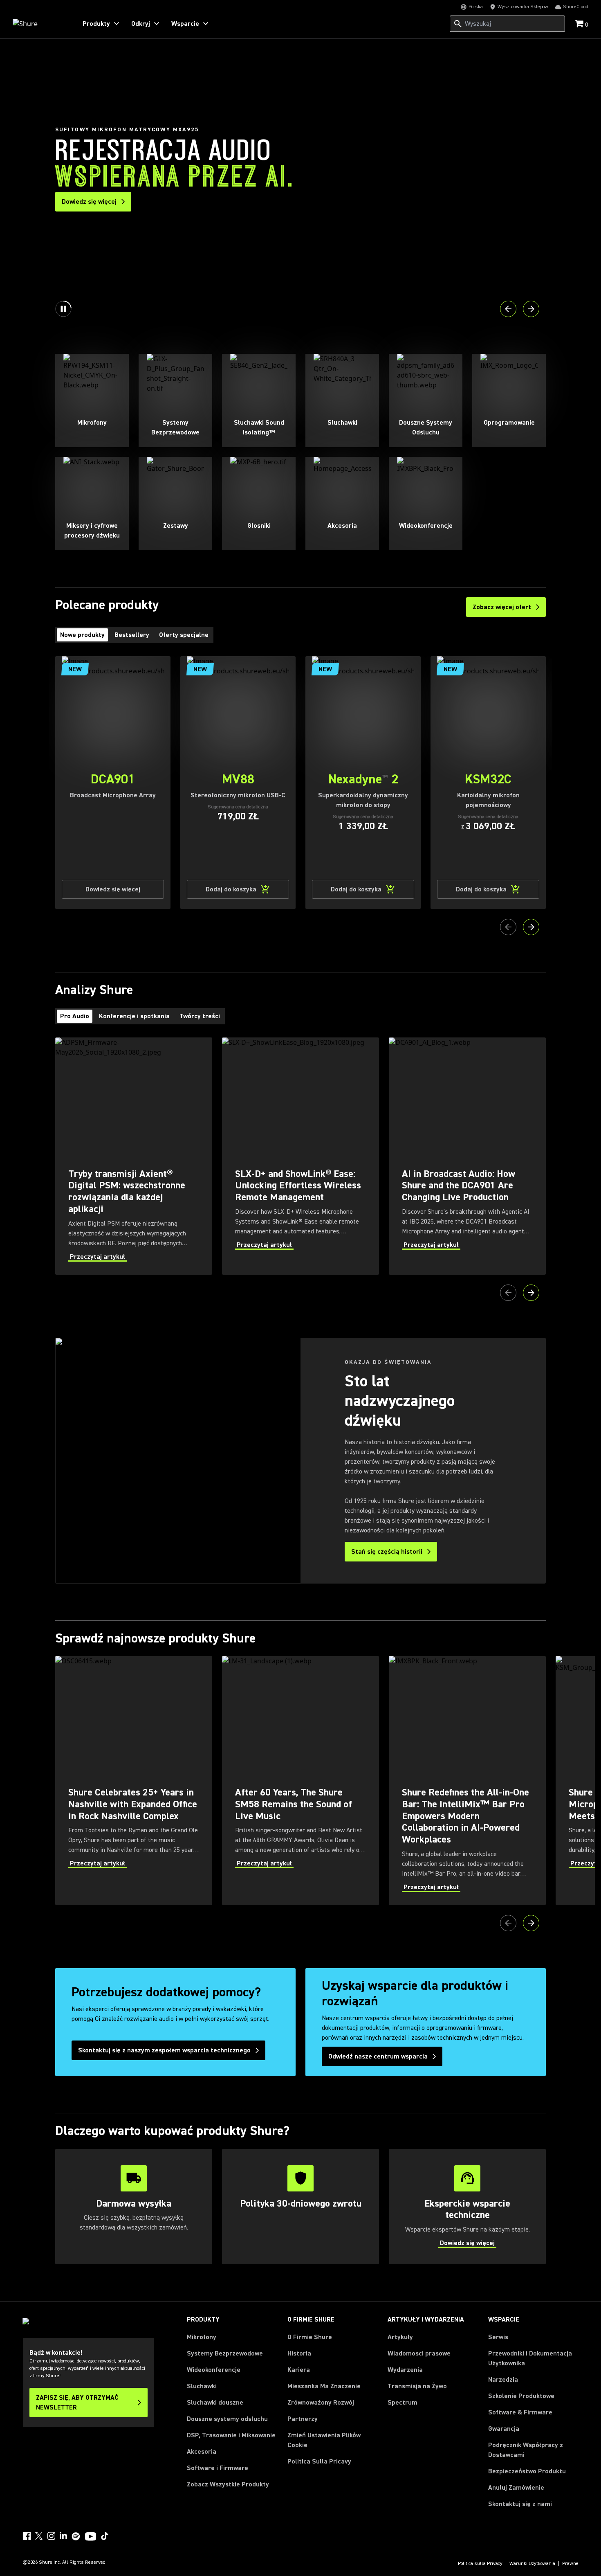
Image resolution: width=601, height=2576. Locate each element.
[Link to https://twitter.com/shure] (39, 2536)
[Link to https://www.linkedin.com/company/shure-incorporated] (63, 2536)
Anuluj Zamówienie (516, 2487)
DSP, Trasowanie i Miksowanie (231, 2435)
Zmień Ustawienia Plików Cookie (324, 2440)
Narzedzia (503, 2380)
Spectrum (403, 2403)
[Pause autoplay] (63, 309)
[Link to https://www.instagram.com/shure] (51, 2536)
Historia (299, 2353)
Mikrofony (202, 2337)
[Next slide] (531, 309)
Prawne (570, 2564)
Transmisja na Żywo (417, 2386)
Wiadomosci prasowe (419, 2353)
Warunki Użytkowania (532, 2564)
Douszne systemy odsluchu (227, 2419)
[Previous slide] (508, 309)
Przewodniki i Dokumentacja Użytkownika (530, 2358)
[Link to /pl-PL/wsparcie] (467, 2207)
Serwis (498, 2337)
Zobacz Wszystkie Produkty (228, 2484)
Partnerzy (303, 2419)
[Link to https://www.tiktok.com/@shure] (105, 2536)
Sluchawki (202, 2386)
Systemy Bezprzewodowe (225, 2353)
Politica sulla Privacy (480, 2564)
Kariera (299, 2370)
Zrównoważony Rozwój (321, 2403)
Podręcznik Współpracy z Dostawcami (526, 2450)
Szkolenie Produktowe (521, 2396)
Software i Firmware (218, 2468)
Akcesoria (202, 2452)
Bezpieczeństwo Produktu (527, 2471)
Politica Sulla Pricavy (319, 2461)
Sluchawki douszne (215, 2403)
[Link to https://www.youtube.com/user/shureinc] (91, 2537)
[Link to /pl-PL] (39, 24)
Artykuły (400, 2337)
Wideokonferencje (214, 2370)
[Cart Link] (580, 24)
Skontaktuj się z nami (520, 2504)
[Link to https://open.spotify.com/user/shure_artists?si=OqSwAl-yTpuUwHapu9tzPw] (76, 2536)
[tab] (82, 635)
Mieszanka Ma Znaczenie (324, 2386)
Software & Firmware (520, 2412)
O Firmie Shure (310, 2337)
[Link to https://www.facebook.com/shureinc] (27, 2536)
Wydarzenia (405, 2370)
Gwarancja (504, 2429)
